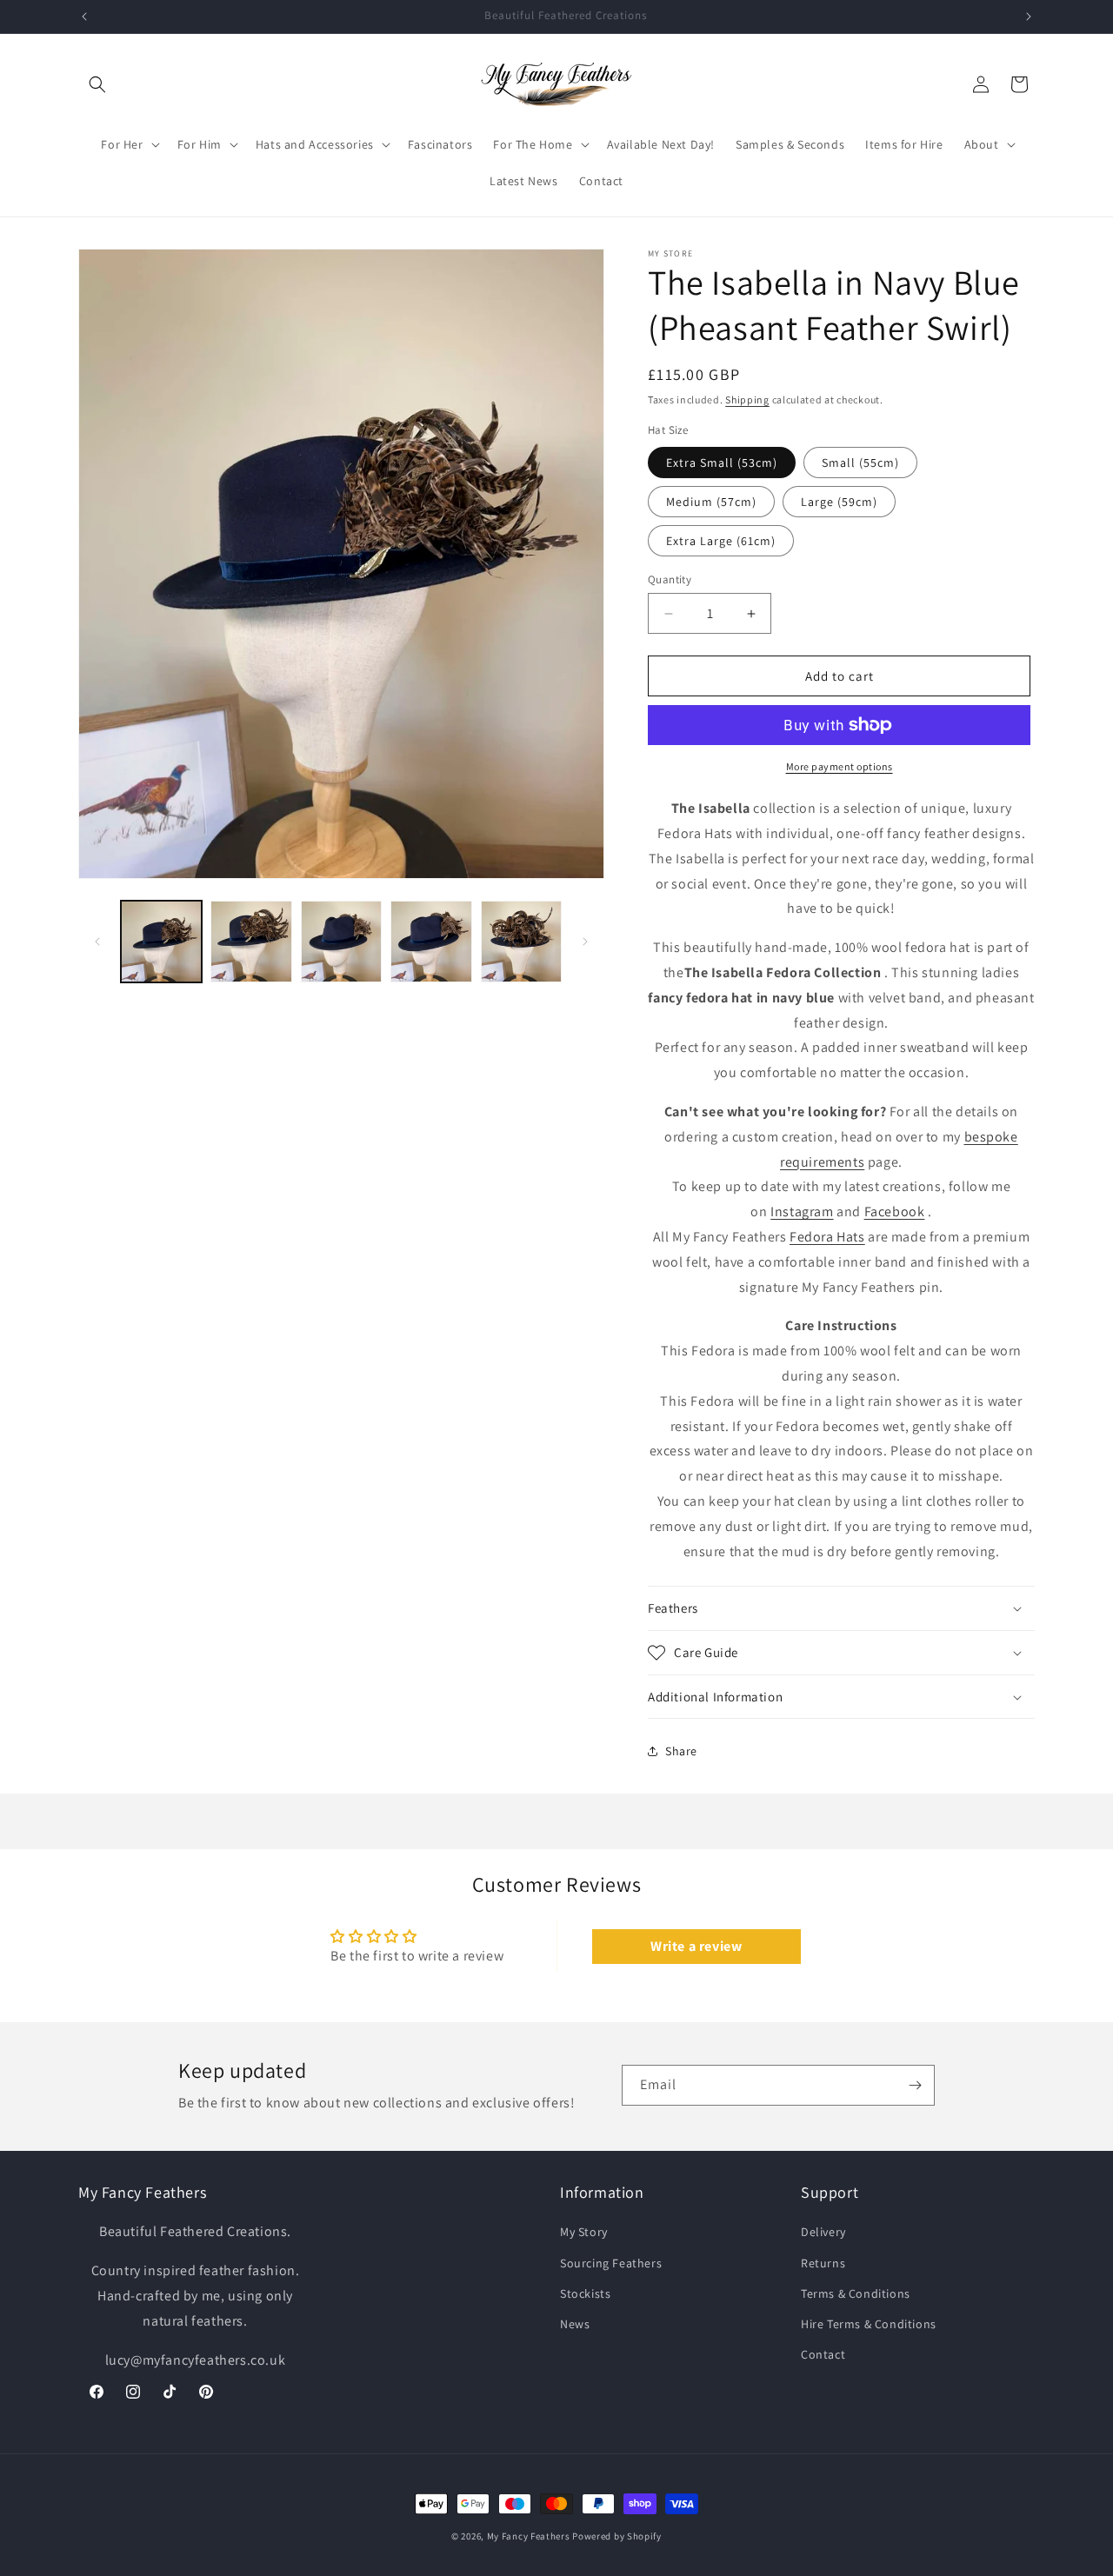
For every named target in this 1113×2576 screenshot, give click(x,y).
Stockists (585, 2293)
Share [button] (681, 1751)
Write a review (696, 1946)
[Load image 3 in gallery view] (341, 941)
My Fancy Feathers (529, 2536)
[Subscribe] (915, 2085)
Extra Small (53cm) (722, 463)
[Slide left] (97, 942)
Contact (823, 2354)
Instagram (802, 1211)
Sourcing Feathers (611, 2263)
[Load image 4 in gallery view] (431, 941)
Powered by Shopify (617, 2536)
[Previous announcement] (84, 17)
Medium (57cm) (711, 502)
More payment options (840, 766)
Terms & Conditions (856, 2293)
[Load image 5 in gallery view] (521, 941)
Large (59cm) (839, 502)
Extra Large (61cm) (721, 541)
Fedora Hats (827, 1237)
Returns (823, 2263)
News (575, 2324)
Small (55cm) (860, 463)
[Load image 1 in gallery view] (161, 941)
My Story (584, 2233)
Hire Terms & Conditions (869, 2324)
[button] (97, 84)
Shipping (747, 399)
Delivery (823, 2233)
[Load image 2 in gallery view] (251, 941)
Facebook (895, 1211)
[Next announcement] (1029, 17)
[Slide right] (585, 942)
